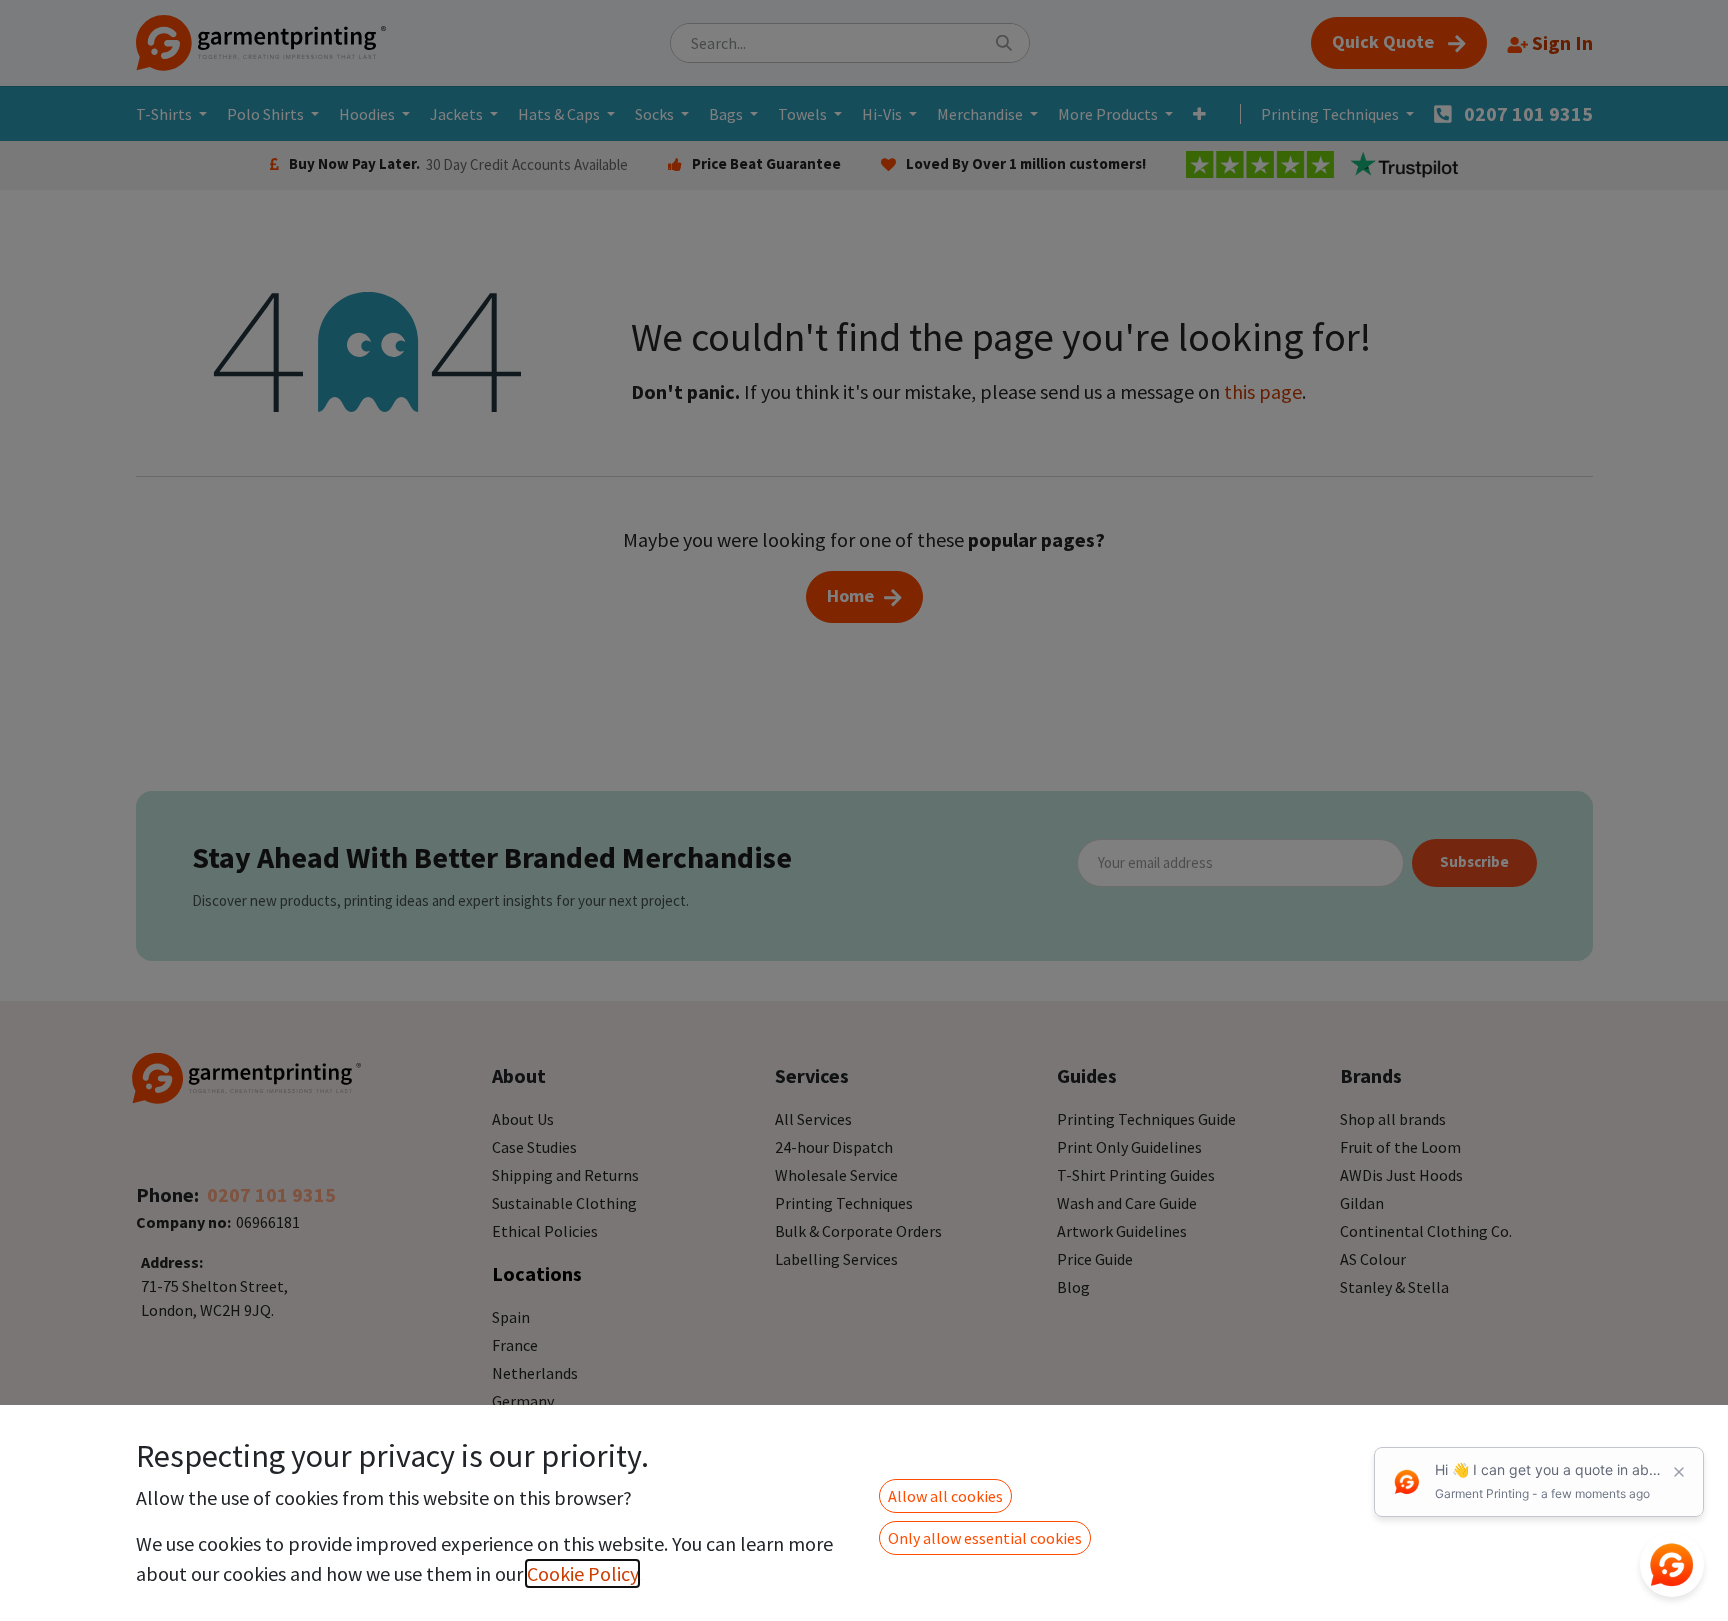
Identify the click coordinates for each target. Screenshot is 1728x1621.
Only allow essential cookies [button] (985, 1538)
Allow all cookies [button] (945, 1496)
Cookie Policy (582, 1573)
